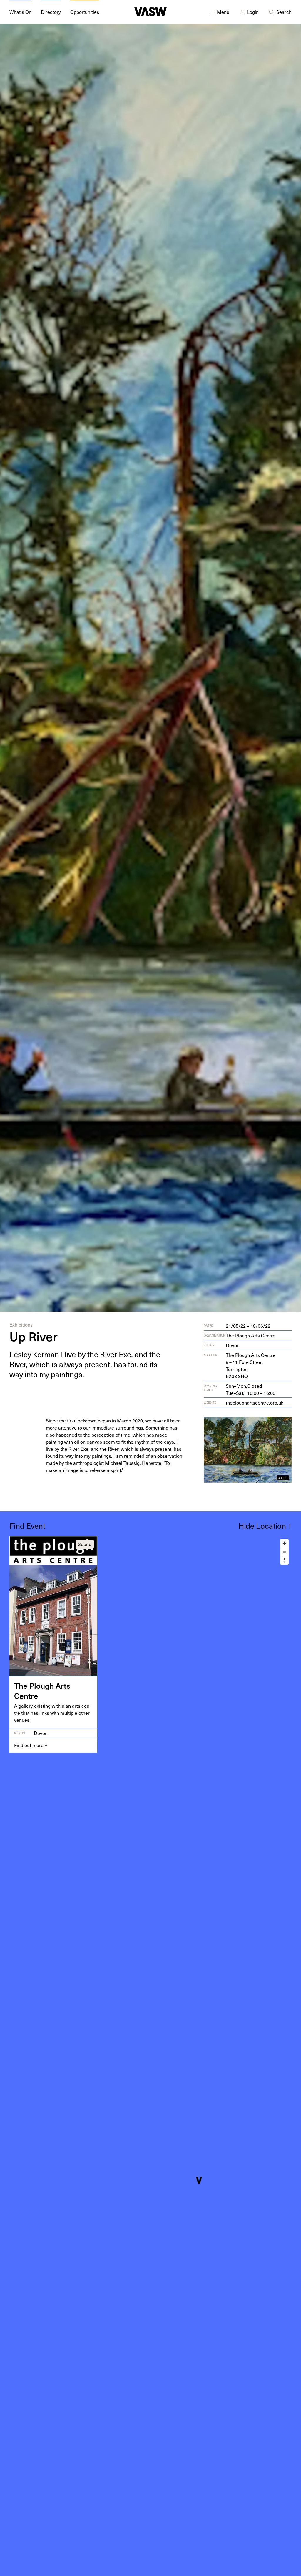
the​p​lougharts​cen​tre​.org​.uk (255, 1402)
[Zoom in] (284, 1543)
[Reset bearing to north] (284, 1560)
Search (284, 12)
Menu (223, 12)
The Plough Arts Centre (251, 1335)
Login (253, 12)
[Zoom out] (284, 1552)
